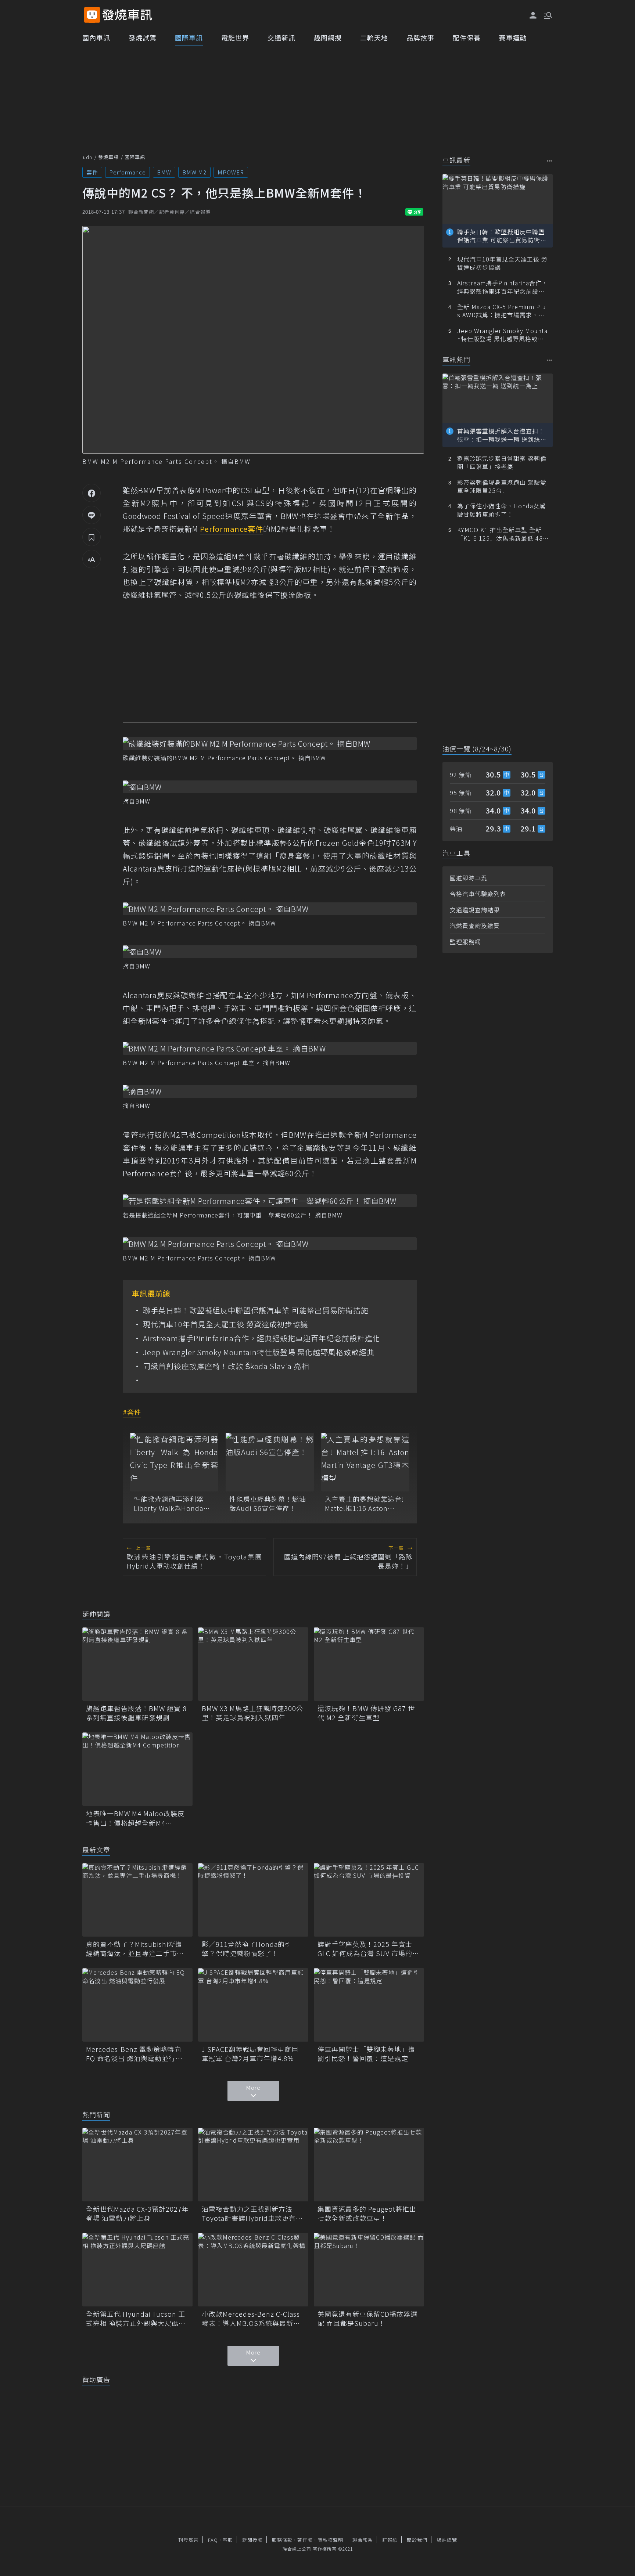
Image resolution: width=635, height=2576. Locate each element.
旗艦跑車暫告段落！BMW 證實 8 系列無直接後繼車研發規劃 (136, 1713)
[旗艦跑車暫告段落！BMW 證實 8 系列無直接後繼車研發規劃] (137, 1664)
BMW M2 (194, 172)
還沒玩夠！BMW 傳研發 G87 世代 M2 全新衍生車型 (366, 1713)
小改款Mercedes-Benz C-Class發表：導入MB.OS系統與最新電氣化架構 (251, 2319)
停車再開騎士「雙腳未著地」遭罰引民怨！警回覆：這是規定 (366, 2054)
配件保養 (467, 37)
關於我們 (417, 2540)
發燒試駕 (143, 37)
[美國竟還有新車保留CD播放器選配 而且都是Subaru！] (369, 2270)
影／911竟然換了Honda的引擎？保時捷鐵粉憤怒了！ (247, 1949)
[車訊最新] (550, 161)
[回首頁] (127, 15)
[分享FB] (92, 493)
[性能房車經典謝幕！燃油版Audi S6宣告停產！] (270, 1462)
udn (88, 157)
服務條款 (282, 2540)
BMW (164, 172)
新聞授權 (252, 2540)
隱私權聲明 (330, 2540)
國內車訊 (96, 37)
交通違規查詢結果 (475, 910)
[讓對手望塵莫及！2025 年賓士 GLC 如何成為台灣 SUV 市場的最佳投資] (369, 1900)
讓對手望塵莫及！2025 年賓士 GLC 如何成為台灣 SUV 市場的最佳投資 (368, 1949)
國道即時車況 (469, 878)
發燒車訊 (108, 157)
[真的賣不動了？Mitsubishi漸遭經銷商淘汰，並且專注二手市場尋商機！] (137, 1900)
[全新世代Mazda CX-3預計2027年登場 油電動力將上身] (137, 2165)
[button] (547, 15)
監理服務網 (465, 942)
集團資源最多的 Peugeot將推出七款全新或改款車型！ (367, 2214)
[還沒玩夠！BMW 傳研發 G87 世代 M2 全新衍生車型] (369, 1664)
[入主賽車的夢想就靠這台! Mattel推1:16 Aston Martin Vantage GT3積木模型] (365, 1462)
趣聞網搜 (328, 37)
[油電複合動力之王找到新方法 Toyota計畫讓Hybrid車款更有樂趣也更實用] (253, 2165)
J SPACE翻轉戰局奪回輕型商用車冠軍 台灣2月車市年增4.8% (250, 2054)
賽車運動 (513, 37)
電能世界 (235, 37)
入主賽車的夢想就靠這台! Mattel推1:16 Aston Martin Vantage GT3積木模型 (365, 1504)
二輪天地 (374, 37)
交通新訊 (281, 37)
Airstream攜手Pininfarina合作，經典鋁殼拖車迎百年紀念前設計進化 (262, 1338)
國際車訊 (189, 37)
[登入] (533, 15)
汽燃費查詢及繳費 (475, 926)
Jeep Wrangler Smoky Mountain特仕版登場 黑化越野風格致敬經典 (259, 1352)
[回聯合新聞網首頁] (92, 15)
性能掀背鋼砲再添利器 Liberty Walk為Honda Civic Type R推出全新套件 (171, 1504)
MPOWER (231, 172)
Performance (128, 172)
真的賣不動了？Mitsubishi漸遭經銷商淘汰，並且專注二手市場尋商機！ (135, 1949)
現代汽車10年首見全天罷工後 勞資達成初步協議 (225, 1324)
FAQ (213, 2540)
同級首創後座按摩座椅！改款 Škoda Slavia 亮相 (226, 1366)
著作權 (305, 2540)
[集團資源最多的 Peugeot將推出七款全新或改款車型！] (369, 2165)
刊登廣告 (189, 2540)
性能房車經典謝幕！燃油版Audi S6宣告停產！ (268, 1504)
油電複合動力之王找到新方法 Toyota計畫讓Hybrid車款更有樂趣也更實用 (252, 2214)
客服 (228, 2540)
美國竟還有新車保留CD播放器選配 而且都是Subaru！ (367, 2319)
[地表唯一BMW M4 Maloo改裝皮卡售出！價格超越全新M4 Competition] (137, 1769)
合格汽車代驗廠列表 (478, 894)
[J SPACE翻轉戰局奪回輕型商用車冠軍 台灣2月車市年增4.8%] (253, 2005)
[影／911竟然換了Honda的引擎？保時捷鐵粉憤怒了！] (253, 1900)
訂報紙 (390, 2540)
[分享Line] (92, 515)
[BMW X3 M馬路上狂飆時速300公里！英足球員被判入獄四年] (253, 1664)
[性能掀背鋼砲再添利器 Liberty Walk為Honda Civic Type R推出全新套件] (174, 1462)
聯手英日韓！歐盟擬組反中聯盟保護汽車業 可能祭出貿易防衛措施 (256, 1310)
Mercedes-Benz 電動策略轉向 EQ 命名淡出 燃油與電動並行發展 (134, 2054)
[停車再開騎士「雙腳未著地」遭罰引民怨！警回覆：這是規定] (369, 2005)
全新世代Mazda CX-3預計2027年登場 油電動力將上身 (137, 2214)
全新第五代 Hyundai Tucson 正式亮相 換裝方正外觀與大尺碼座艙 (136, 2319)
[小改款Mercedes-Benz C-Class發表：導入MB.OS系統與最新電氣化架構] (253, 2270)
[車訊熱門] (550, 360)
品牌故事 (420, 37)
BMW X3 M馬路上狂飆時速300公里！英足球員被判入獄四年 (252, 1713)
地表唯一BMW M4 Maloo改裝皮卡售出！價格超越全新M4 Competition (135, 1818)
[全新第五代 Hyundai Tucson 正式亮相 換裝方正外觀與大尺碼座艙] (137, 2270)
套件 (92, 172)
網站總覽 (447, 2540)
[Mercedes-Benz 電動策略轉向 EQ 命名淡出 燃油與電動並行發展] (137, 2005)
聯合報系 (363, 2540)
